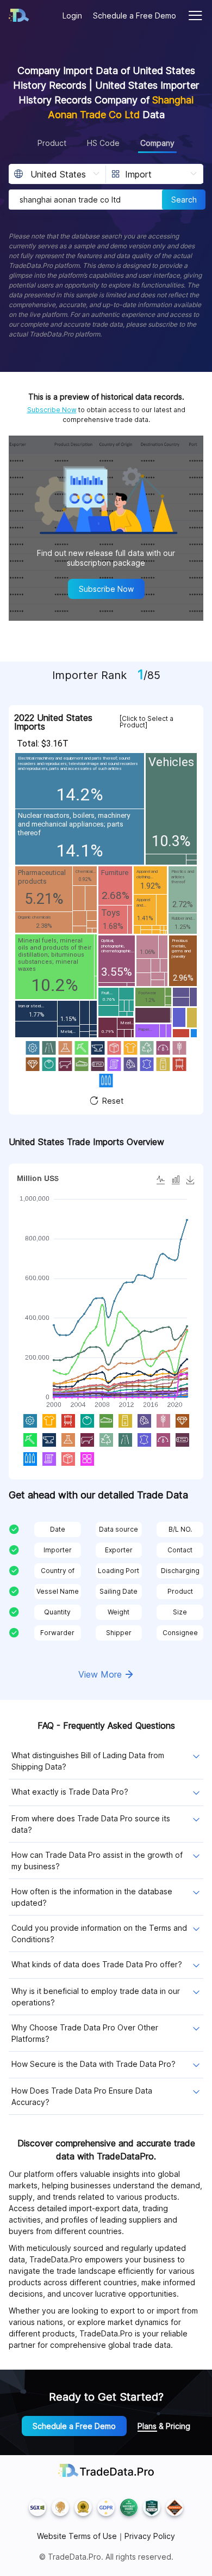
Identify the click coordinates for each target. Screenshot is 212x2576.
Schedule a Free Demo (135, 16)
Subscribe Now (52, 410)
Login (72, 16)
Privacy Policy (150, 2536)
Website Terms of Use (77, 2536)
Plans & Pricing (164, 2426)
